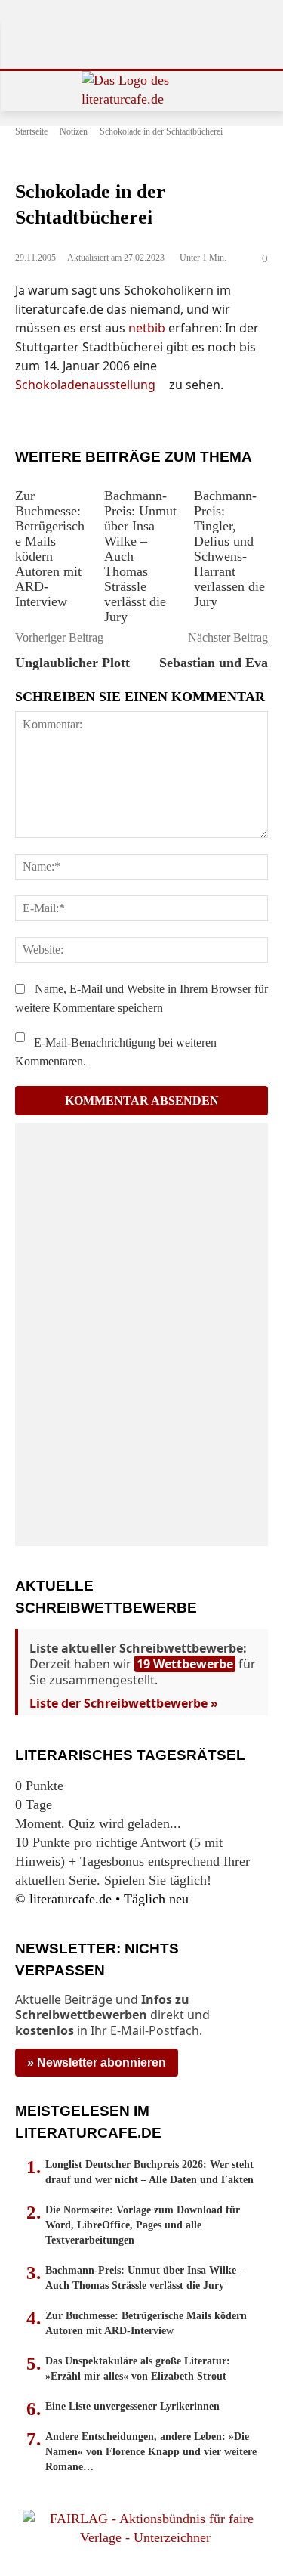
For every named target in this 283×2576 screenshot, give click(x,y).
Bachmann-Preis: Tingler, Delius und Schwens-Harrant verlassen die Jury (229, 549)
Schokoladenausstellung (85, 385)
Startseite (31, 131)
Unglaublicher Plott (72, 663)
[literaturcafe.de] (141, 91)
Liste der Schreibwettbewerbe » (124, 1703)
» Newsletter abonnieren (97, 2063)
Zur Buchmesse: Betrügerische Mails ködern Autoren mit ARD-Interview (50, 549)
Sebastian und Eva (214, 663)
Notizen (74, 131)
